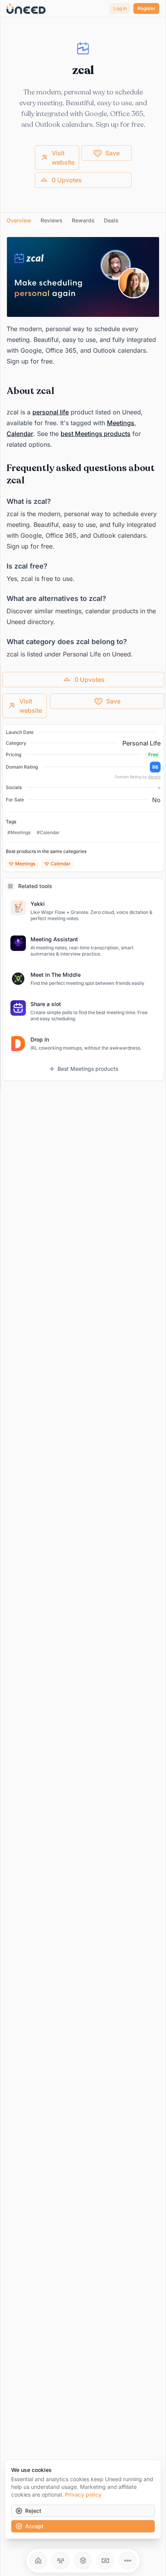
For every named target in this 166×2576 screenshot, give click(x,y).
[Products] (83, 2561)
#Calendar (48, 832)
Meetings (121, 423)
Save (113, 153)
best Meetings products (96, 434)
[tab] (19, 220)
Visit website (63, 158)
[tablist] (83, 221)
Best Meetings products (88, 1069)
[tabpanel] (83, 448)
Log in (120, 8)
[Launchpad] (38, 2561)
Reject (33, 2511)
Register (147, 8)
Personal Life (141, 743)
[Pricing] (105, 2561)
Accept (34, 2526)
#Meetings (19, 832)
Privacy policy (83, 2494)
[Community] (61, 2561)
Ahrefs (154, 777)
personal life (51, 412)
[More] (128, 2561)
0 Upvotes (67, 180)
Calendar (20, 434)
